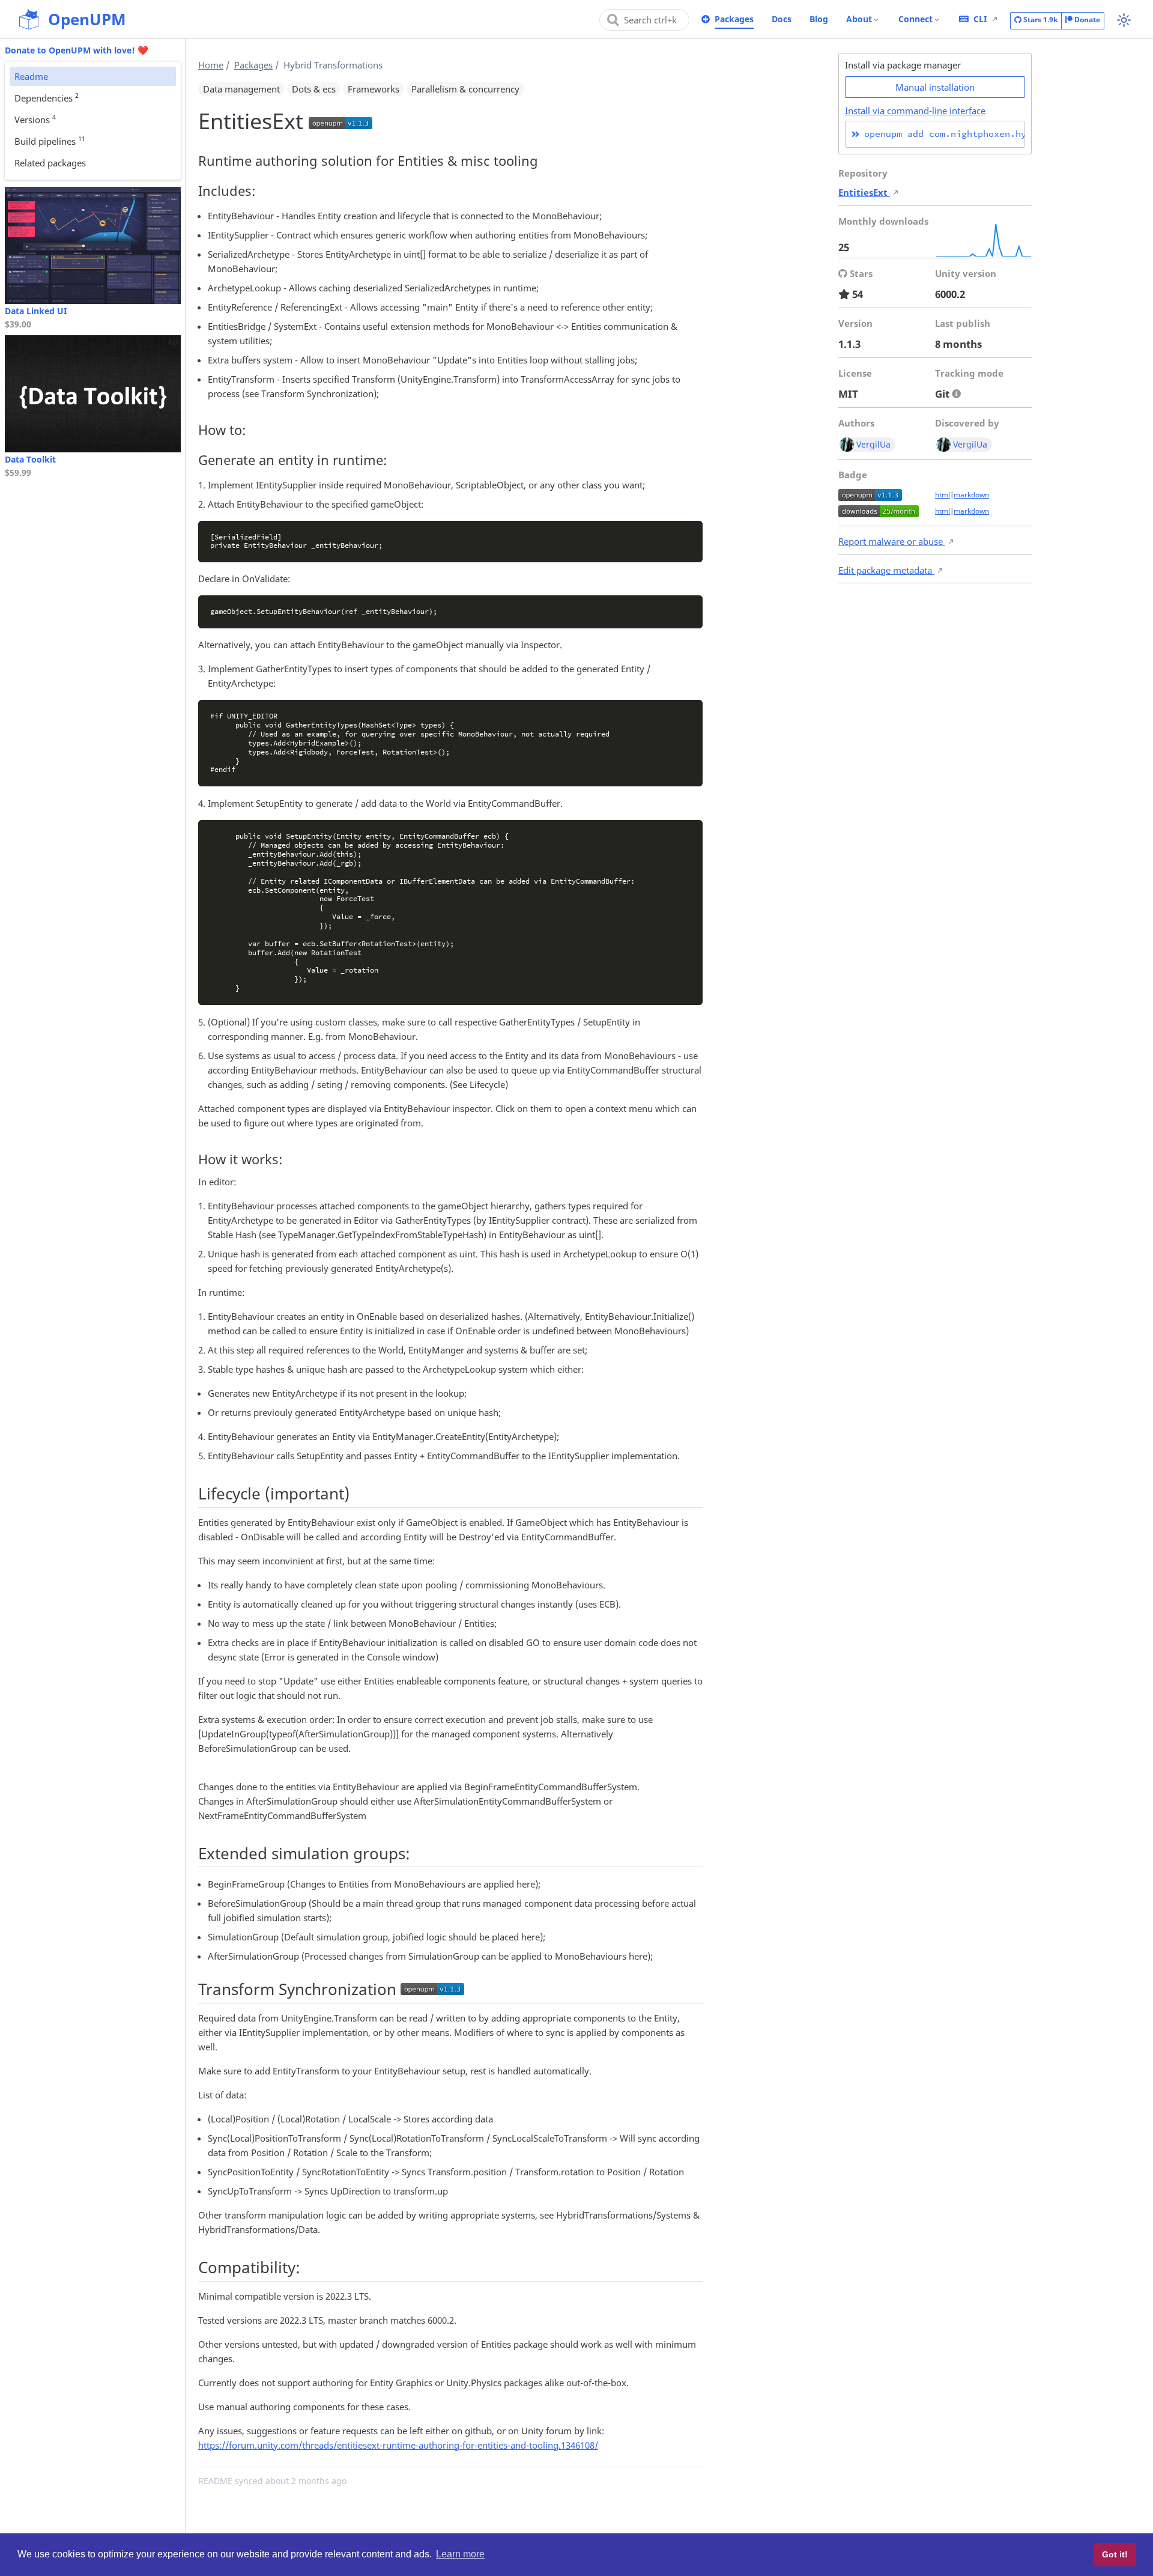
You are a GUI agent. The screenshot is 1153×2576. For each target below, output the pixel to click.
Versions (35, 119)
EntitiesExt (864, 192)
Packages (734, 19)
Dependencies (47, 97)
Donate (1086, 20)
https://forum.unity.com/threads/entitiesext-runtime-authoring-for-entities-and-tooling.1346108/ (398, 2445)
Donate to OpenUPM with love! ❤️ (77, 50)
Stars (1040, 20)
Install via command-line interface (915, 111)
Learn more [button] (460, 2554)
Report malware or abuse (892, 541)
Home (211, 65)
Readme (31, 76)
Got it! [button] (1115, 2554)
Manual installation (935, 87)
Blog (819, 19)
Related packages (50, 163)
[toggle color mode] (1124, 20)
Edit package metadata (886, 570)
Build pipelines (50, 141)
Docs (782, 19)
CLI (980, 19)
